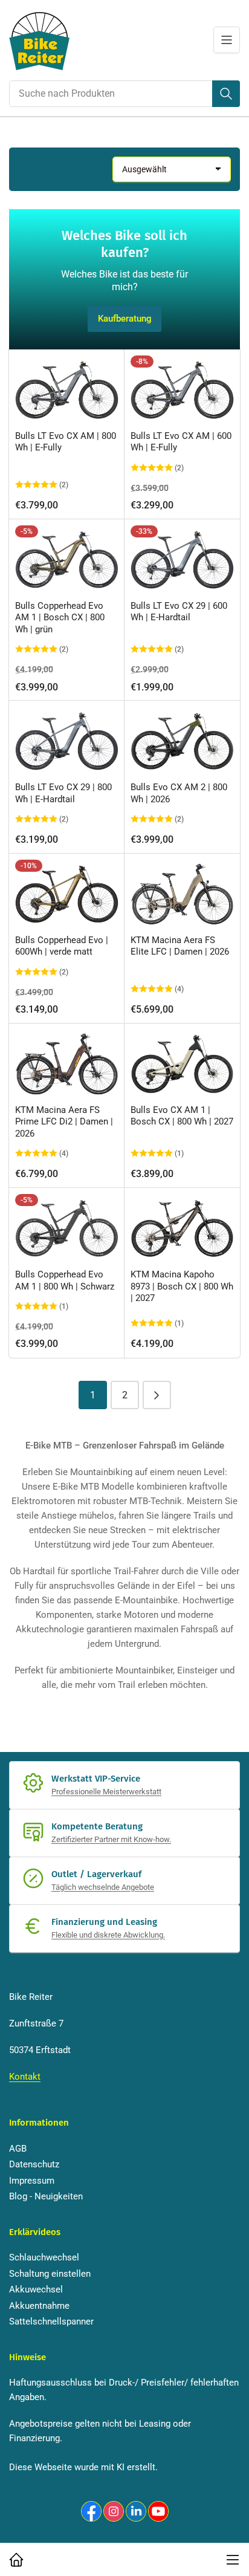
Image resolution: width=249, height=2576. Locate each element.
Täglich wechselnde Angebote (103, 1887)
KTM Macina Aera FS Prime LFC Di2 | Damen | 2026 (64, 1122)
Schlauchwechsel (44, 2257)
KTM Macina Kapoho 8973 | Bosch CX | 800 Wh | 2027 (182, 1286)
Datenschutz (34, 2164)
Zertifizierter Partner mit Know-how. (111, 1839)
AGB (18, 2149)
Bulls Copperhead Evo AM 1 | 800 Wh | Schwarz (65, 1280)
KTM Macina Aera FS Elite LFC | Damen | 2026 (180, 946)
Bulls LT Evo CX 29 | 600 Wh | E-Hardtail (179, 612)
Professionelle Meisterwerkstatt (106, 1792)
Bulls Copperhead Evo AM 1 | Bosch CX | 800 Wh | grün (60, 618)
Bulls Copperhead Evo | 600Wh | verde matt (62, 946)
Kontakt (25, 2077)
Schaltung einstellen (50, 2274)
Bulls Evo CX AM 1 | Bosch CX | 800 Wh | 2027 (182, 1116)
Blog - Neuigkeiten (46, 2196)
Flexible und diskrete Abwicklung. (108, 1935)
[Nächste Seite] (157, 1395)
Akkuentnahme (39, 2306)
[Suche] (226, 94)
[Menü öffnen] (227, 40)
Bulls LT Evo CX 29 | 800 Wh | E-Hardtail (63, 793)
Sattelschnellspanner (51, 2321)
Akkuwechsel (36, 2289)
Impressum (32, 2181)
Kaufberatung (125, 319)
